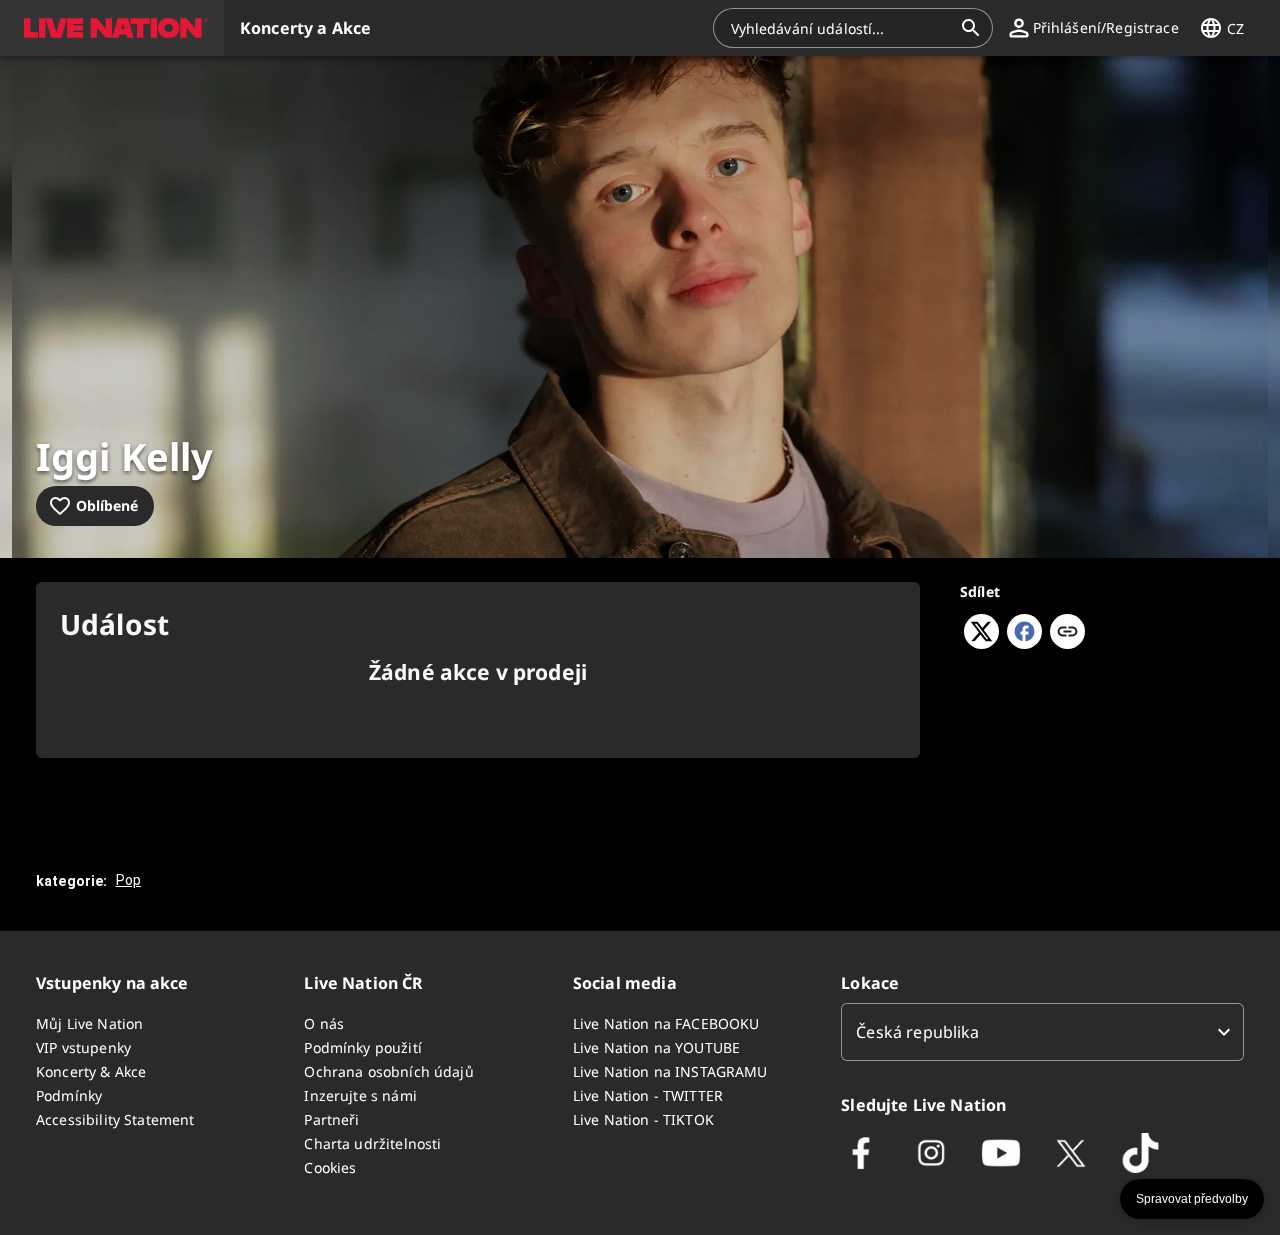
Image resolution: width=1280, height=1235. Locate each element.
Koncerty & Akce (91, 1071)
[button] (112, 28)
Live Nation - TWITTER (648, 1095)
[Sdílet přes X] (981, 643)
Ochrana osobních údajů (388, 1071)
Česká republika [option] (917, 1032)
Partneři (331, 1119)
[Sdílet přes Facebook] (1024, 643)
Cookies (330, 1167)
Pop (128, 880)
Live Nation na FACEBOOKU (666, 1023)
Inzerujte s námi (360, 1095)
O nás (324, 1023)
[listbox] (1042, 1032)
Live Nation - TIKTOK (643, 1119)
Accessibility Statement (115, 1119)
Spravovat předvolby (1192, 1199)
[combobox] (841, 28)
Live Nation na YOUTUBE (656, 1047)
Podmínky (69, 1095)
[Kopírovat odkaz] (1067, 633)
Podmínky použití (362, 1047)
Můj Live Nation (89, 1023)
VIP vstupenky (83, 1047)
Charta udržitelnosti (372, 1143)
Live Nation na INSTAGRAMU (670, 1071)
